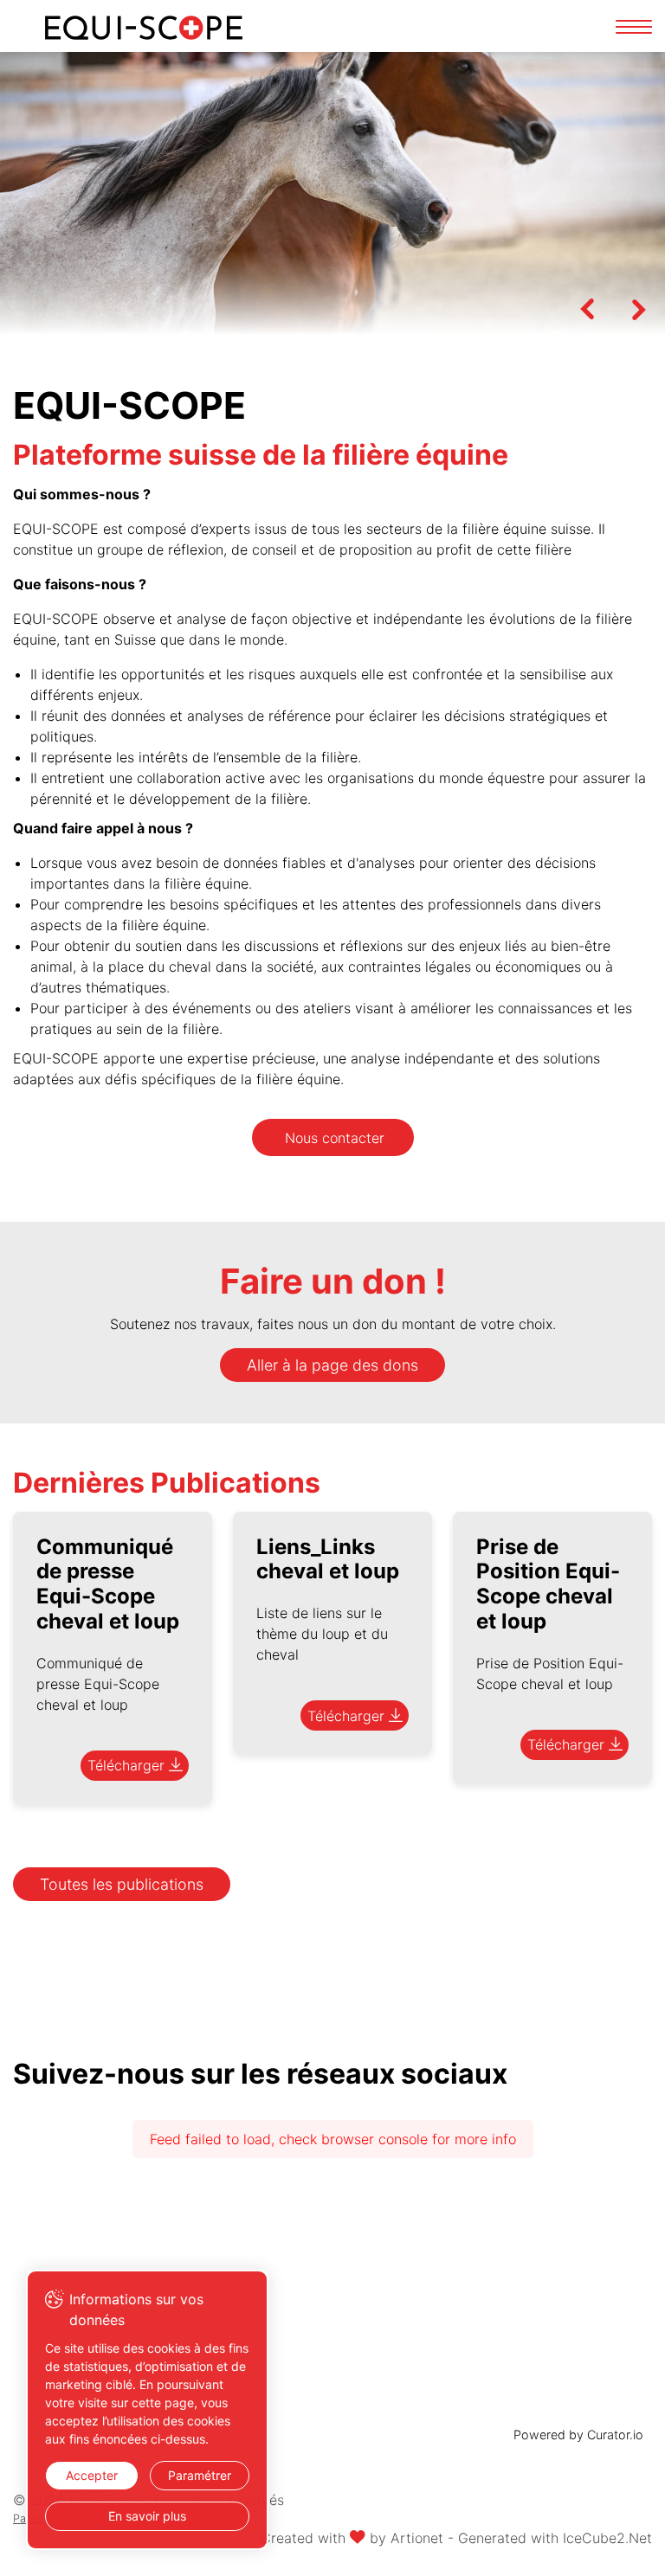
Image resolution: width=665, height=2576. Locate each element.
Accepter (92, 2475)
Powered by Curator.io (578, 2435)
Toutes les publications (122, 1884)
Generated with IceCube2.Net (555, 2538)
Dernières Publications (167, 1483)
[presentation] (587, 309)
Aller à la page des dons (332, 1365)
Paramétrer (200, 2475)
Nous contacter (335, 1138)
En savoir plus (147, 2516)
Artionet (417, 2538)
